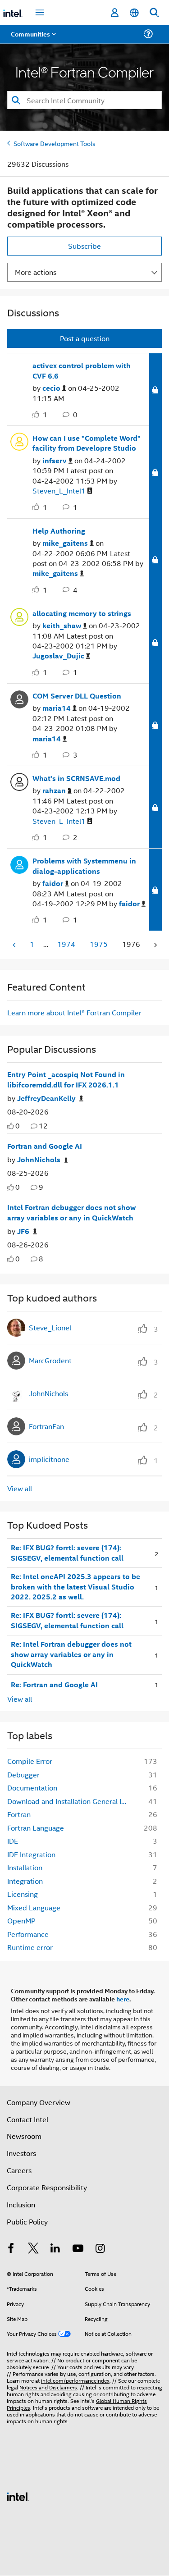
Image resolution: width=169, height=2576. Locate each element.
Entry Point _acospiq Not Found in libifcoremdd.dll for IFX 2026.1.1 (66, 1080)
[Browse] (32, 39)
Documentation (32, 1788)
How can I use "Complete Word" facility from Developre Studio (87, 443)
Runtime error (30, 1947)
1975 (99, 944)
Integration (25, 1881)
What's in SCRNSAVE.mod (76, 778)
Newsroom (24, 2136)
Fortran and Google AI (45, 1146)
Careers (19, 2170)
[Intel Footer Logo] (18, 2496)
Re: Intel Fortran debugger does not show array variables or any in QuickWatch (71, 1654)
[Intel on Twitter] (33, 2249)
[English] (134, 13)
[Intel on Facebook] (11, 2249)
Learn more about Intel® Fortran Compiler (74, 1012)
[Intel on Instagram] (100, 2249)
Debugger (23, 1774)
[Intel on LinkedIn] (55, 2249)
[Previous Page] (15, 945)
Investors (21, 2153)
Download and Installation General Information (70, 1801)
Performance (28, 1934)
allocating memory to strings (82, 613)
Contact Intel (27, 2119)
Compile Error (30, 1761)
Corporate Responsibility (47, 2187)
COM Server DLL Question (77, 696)
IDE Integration (31, 1854)
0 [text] (18, 1126)
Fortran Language (36, 1828)
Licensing (23, 1894)
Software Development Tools (55, 143)
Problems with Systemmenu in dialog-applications (84, 866)
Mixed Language (34, 1907)
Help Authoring (59, 531)
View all (20, 1488)
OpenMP (21, 1921)
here (123, 1999)
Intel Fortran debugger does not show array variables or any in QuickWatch (71, 1213)
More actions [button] (36, 272)
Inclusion (21, 2204)
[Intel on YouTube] (78, 2249)
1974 (66, 944)
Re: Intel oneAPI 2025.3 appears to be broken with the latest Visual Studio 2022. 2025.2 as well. (75, 1587)
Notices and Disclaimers (48, 2387)
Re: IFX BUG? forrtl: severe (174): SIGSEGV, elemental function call (67, 1553)
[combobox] (84, 100)
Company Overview (39, 2102)
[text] (11, 1126)
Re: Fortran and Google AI (54, 1685)
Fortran (19, 1814)
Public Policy (27, 2222)
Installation (25, 1867)
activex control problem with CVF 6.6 (82, 371)
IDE (13, 1841)
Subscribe (84, 246)
